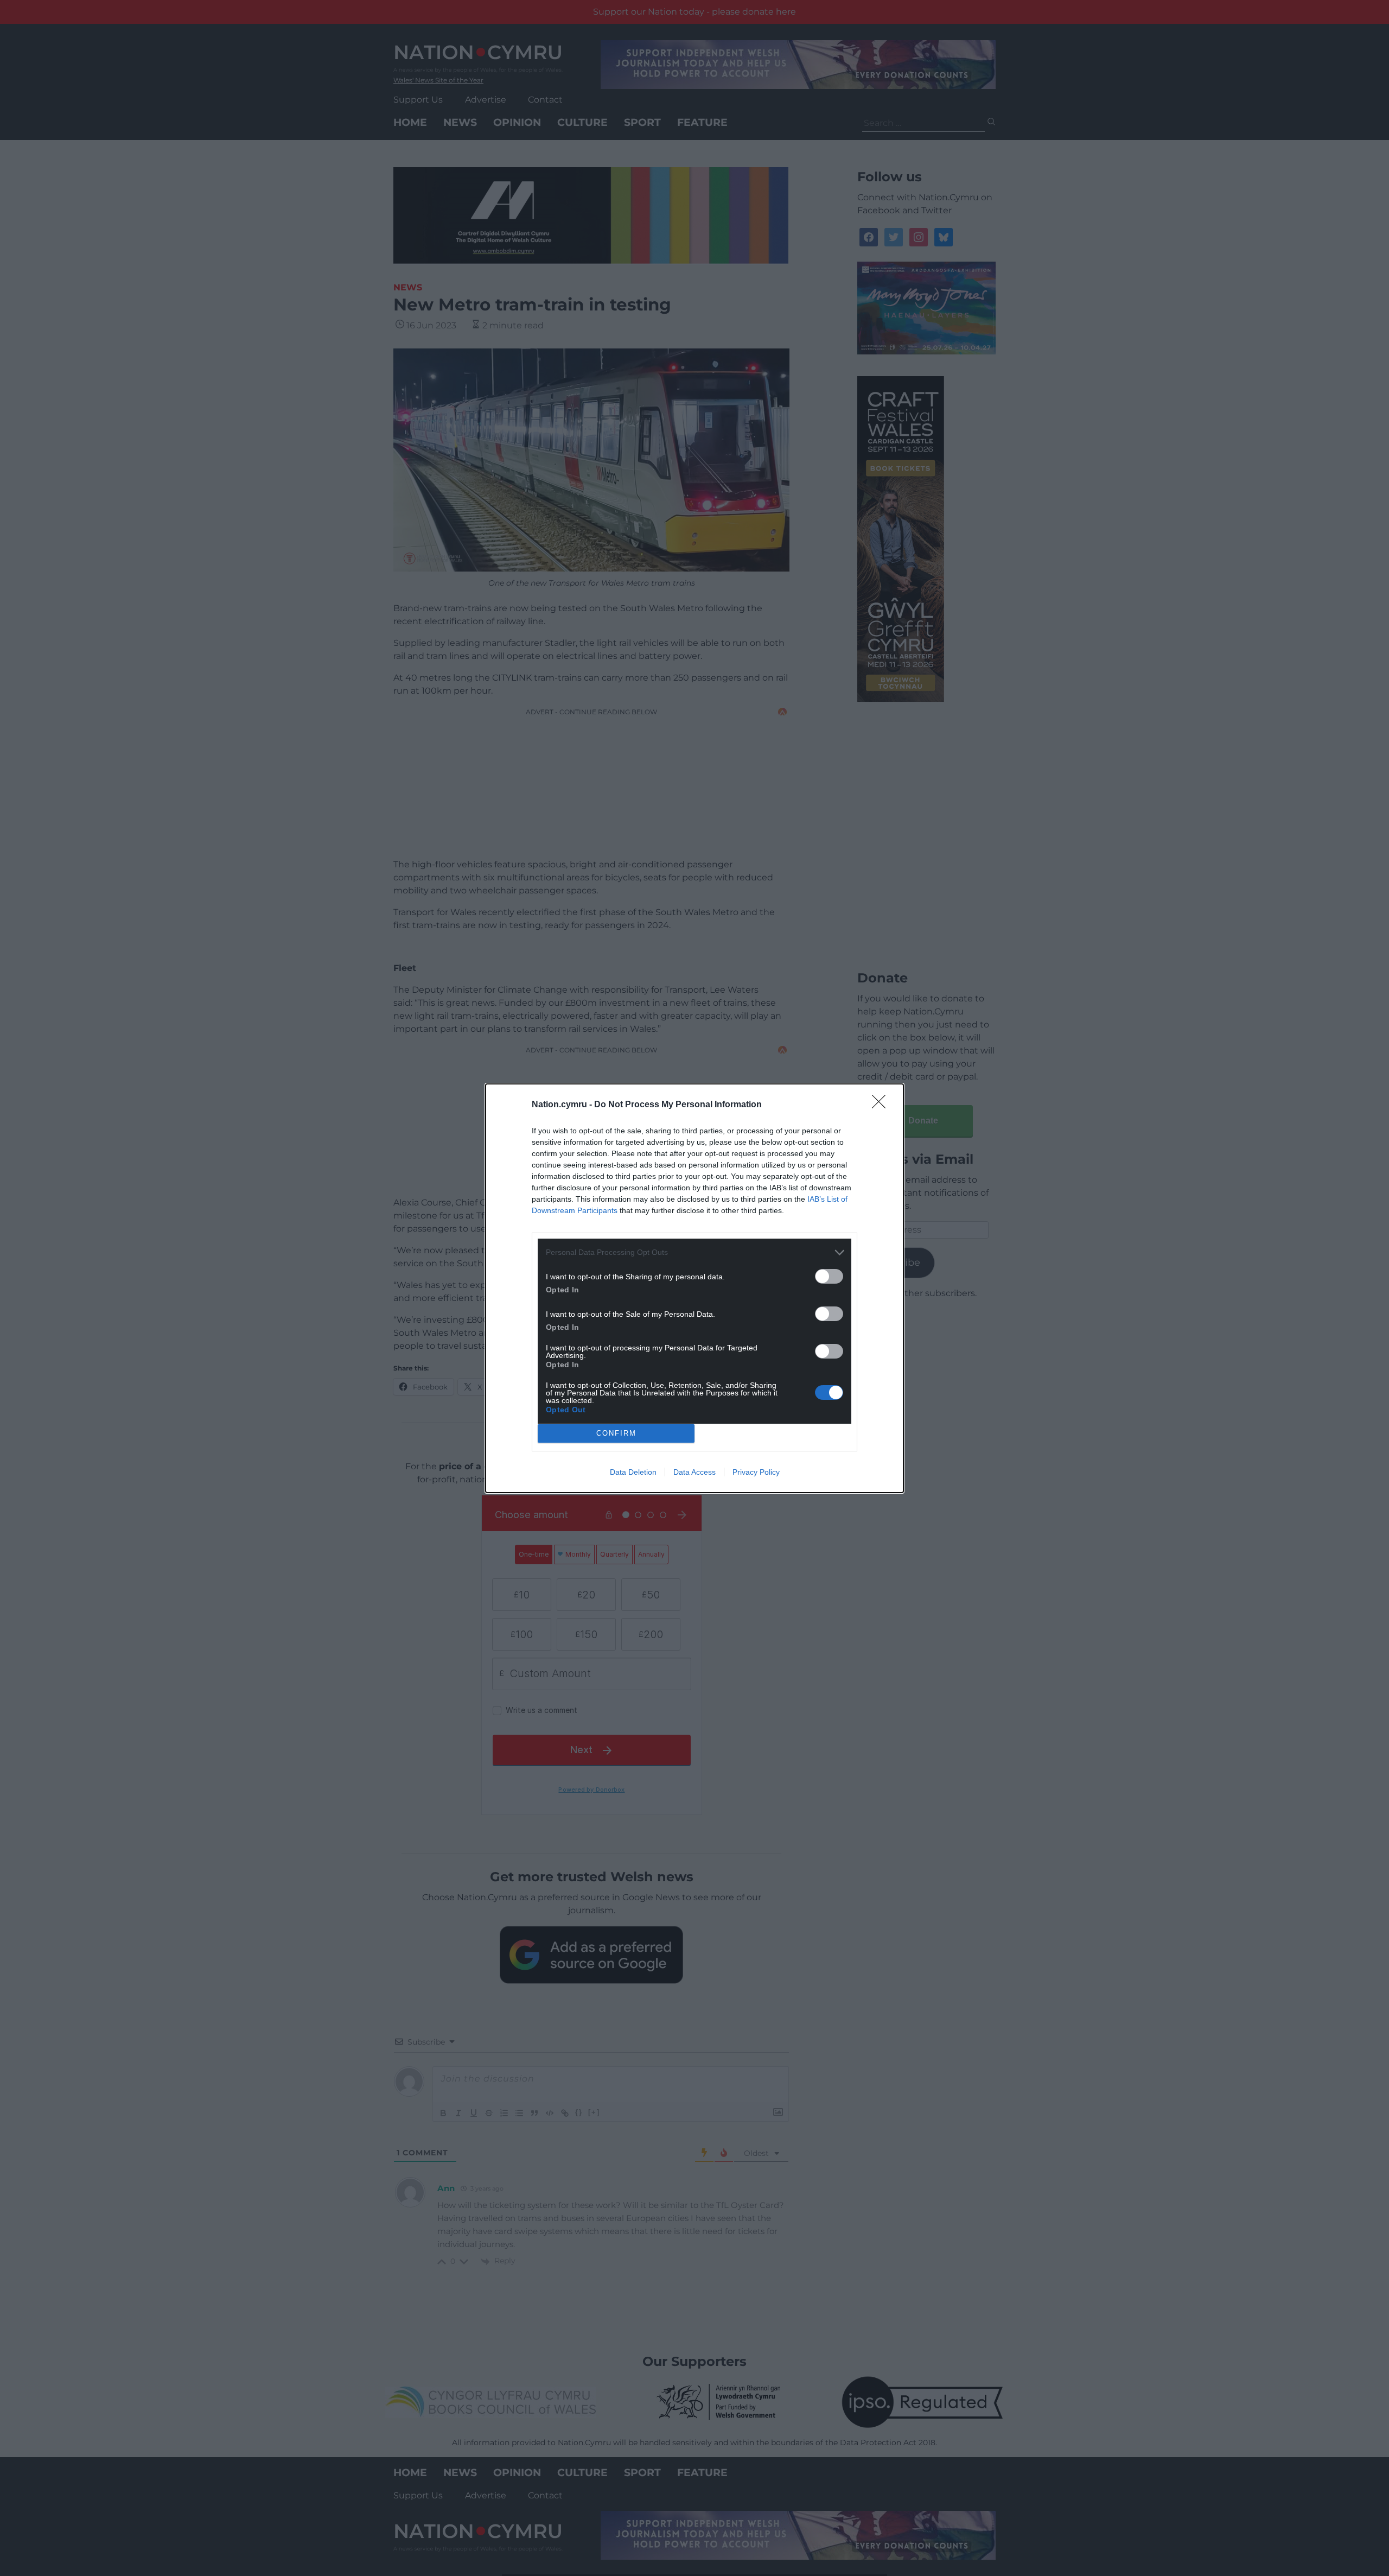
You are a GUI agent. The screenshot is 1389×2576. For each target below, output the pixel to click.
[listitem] (694, 1252)
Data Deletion (633, 1472)
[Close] (882, 1105)
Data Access (694, 1472)
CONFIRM (616, 1433)
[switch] (829, 1276)
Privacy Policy (756, 1472)
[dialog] (694, 1288)
